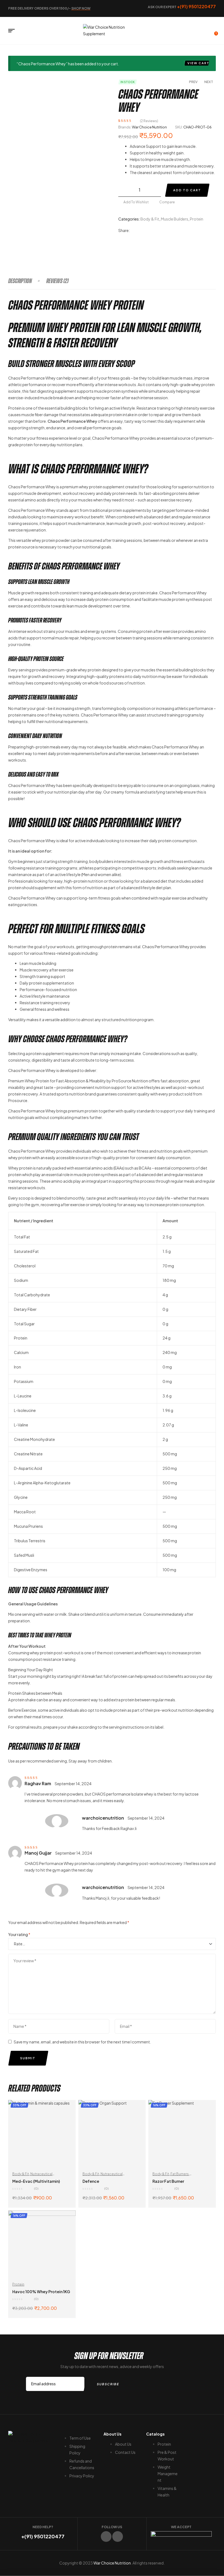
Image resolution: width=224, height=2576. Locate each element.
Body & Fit (150, 219)
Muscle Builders (175, 219)
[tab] (27, 281)
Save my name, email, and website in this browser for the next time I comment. (82, 2042)
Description (20, 281)
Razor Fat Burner (168, 2181)
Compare (167, 202)
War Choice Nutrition (149, 127)
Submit (28, 2058)
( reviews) (149, 121)
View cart (198, 63)
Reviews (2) (57, 281)
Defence (91, 2181)
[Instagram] (118, 2537)
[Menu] (14, 31)
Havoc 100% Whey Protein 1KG (41, 2292)
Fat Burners (180, 2174)
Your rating (19, 1934)
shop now (81, 8)
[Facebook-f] (106, 2537)
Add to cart (187, 190)
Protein (197, 219)
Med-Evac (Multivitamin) (36, 2181)
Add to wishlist (136, 202)
